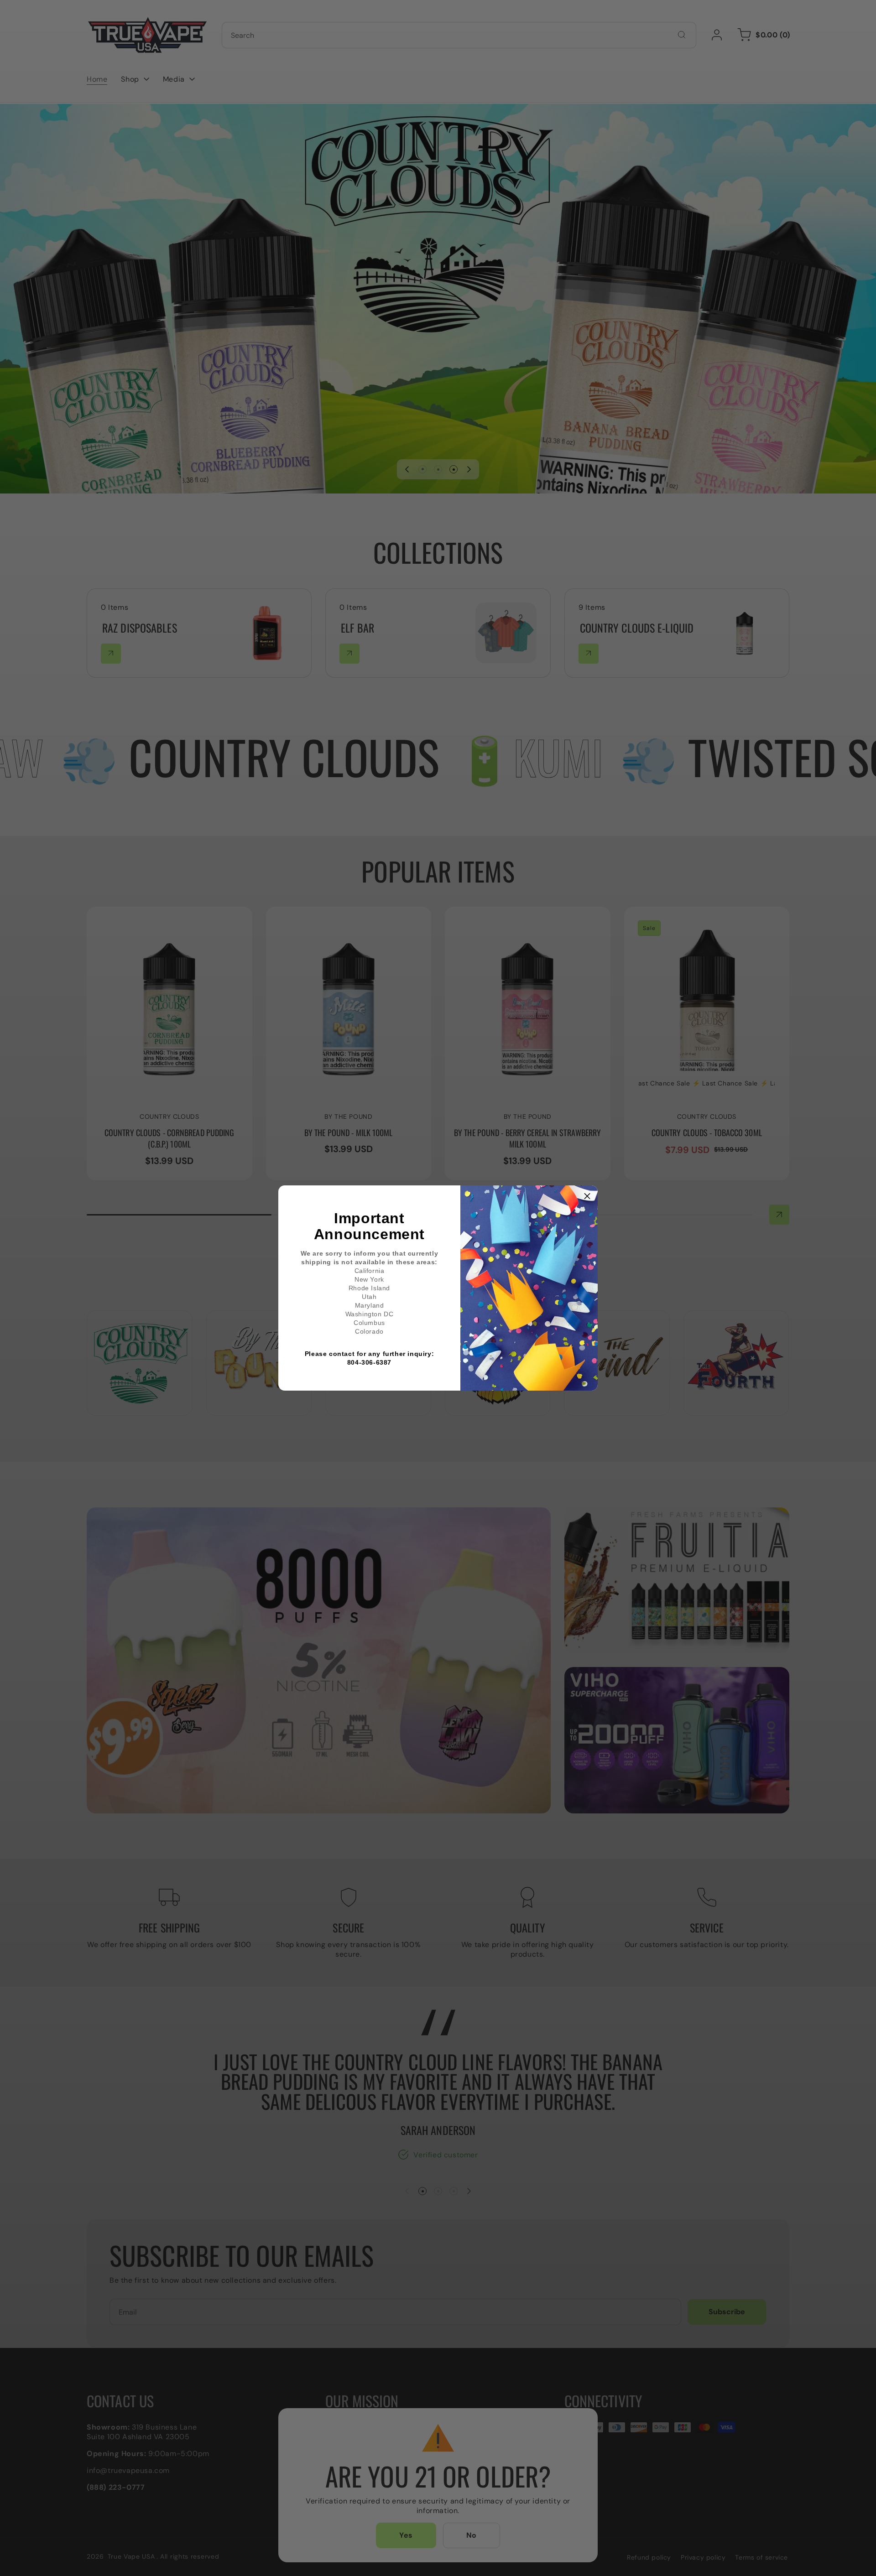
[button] (587, 1196)
